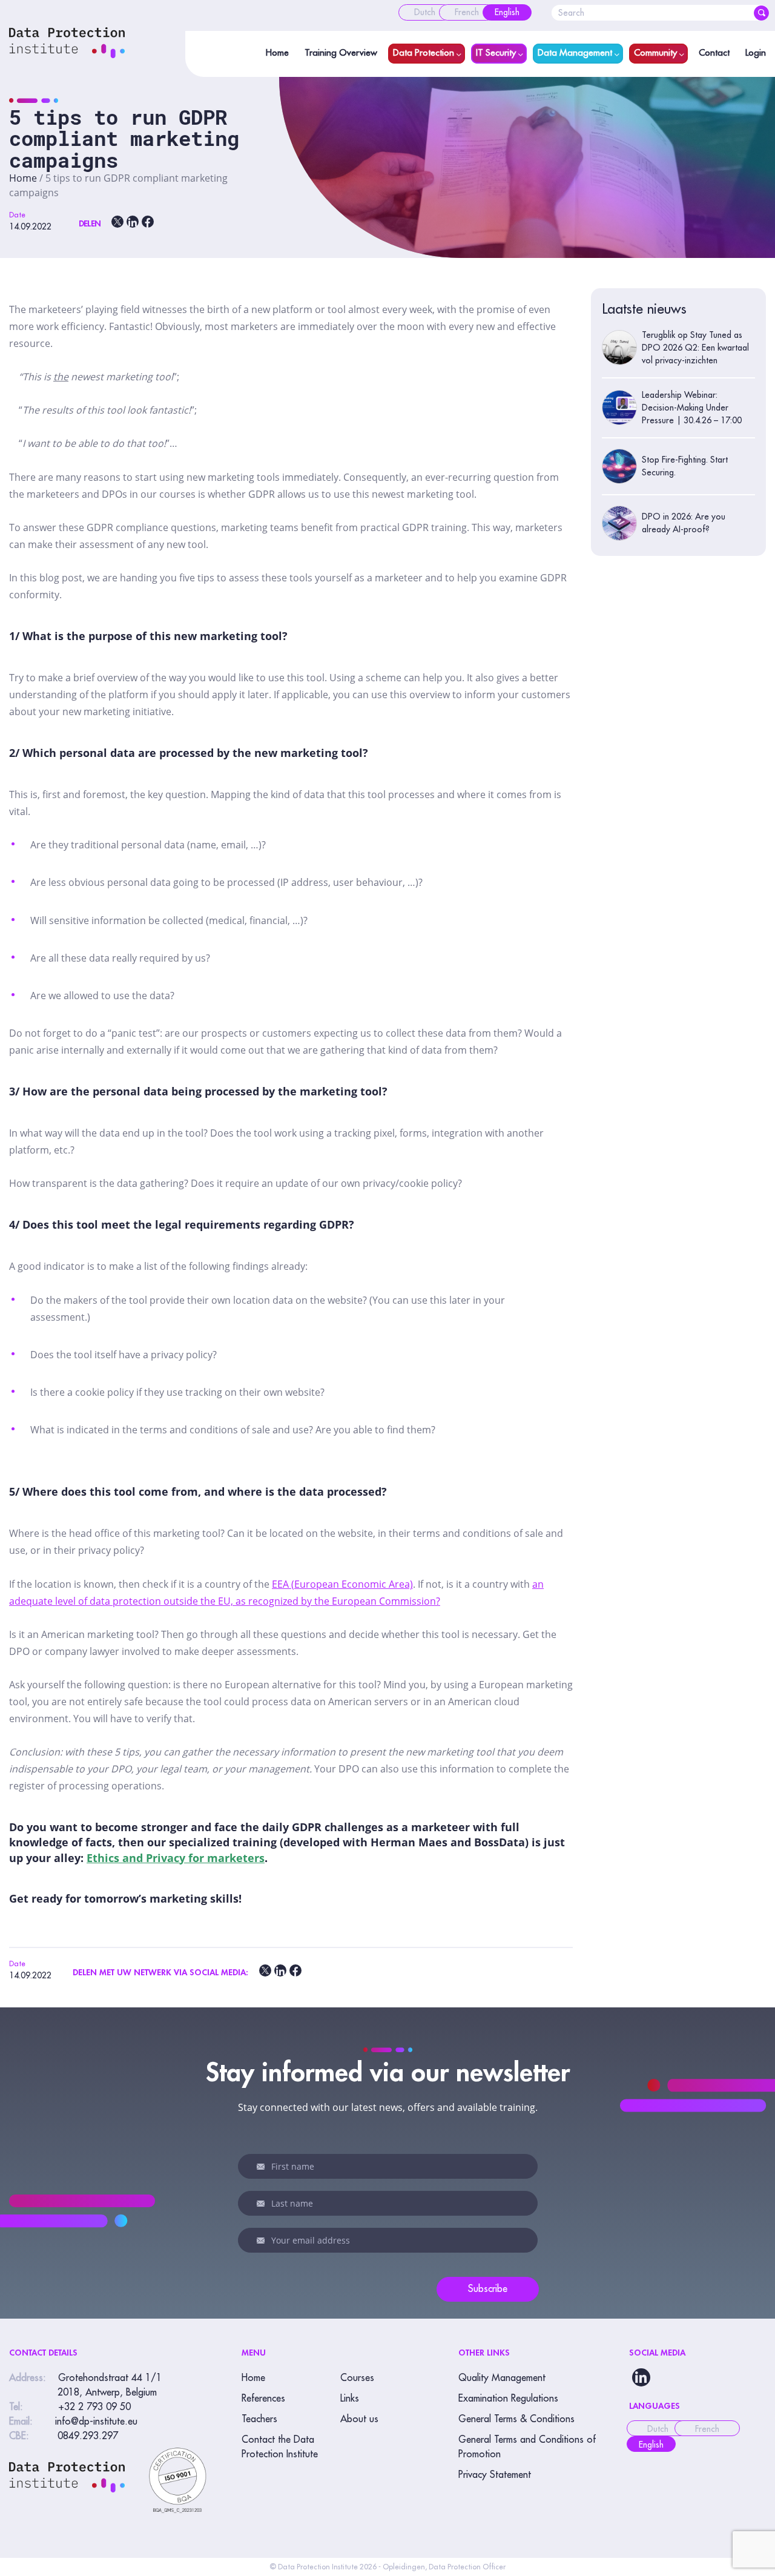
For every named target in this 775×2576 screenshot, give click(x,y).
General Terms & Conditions (516, 2419)
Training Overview (341, 53)
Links (350, 2399)
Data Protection (424, 53)
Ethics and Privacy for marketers (176, 1858)
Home (277, 53)
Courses (357, 2378)
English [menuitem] (651, 2445)
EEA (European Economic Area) (342, 1584)
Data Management (575, 53)
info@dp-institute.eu (96, 2422)
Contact (714, 53)
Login (756, 53)
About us (359, 2419)
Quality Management (502, 2378)
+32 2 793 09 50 (94, 2407)
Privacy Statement (495, 2475)
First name (263, 2167)
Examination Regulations (508, 2399)
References (263, 2399)
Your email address (263, 2241)
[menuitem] (425, 12)
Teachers (259, 2419)
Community (655, 53)
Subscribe (488, 2289)
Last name (263, 2204)
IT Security (496, 53)
